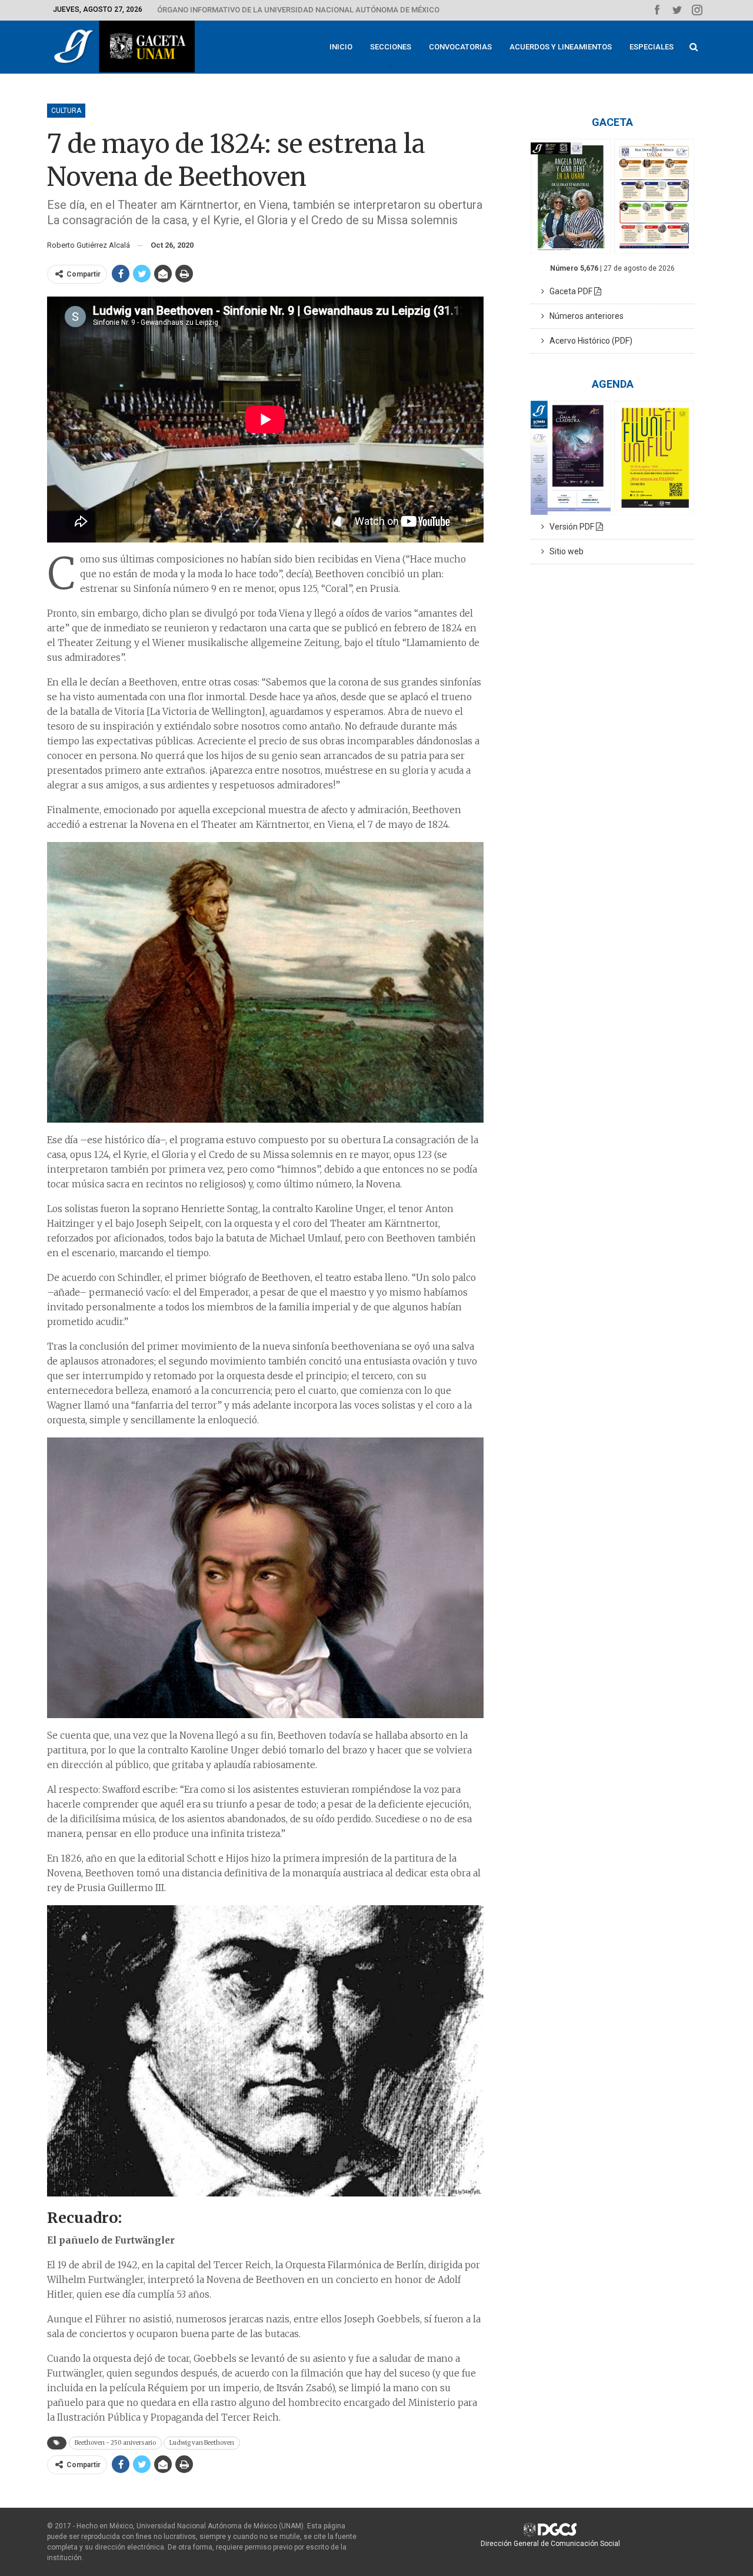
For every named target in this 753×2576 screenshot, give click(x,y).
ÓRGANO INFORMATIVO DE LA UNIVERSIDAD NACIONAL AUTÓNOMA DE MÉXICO (298, 10)
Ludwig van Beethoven (202, 2443)
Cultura (66, 111)
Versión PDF (570, 527)
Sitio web (564, 551)
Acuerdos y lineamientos (561, 47)
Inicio (341, 47)
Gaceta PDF (569, 291)
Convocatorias (460, 47)
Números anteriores (584, 316)
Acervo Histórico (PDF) (588, 341)
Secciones (391, 47)
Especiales (652, 47)
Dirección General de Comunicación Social (550, 2544)
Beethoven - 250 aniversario (115, 2443)
